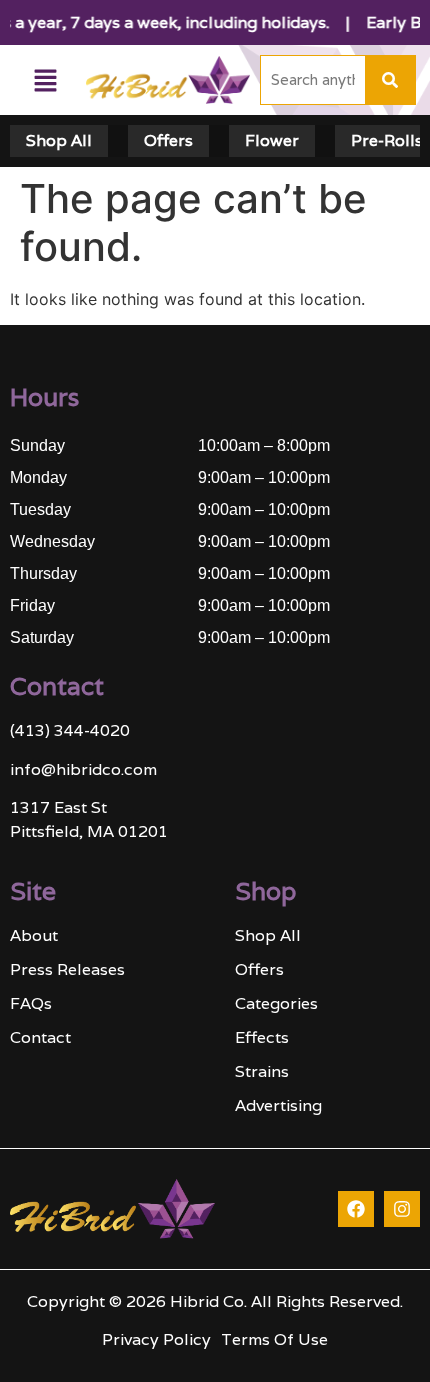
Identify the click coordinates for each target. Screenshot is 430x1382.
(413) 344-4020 (70, 730)
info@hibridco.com (83, 769)
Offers (168, 140)
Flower (272, 140)
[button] (45, 80)
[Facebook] (356, 1209)
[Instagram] (402, 1209)
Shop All (59, 140)
